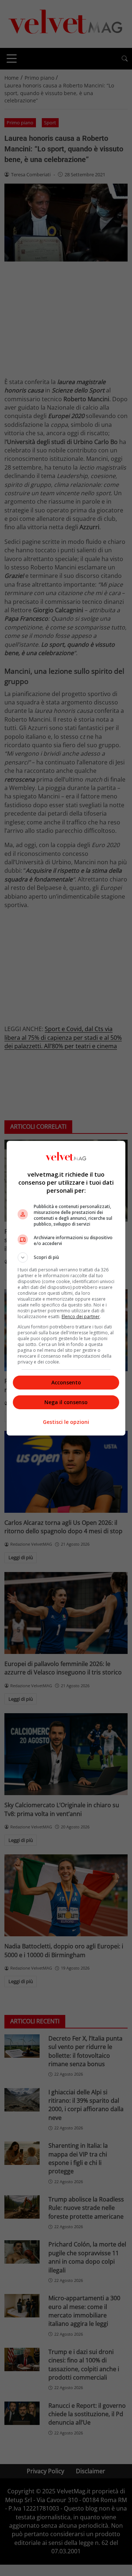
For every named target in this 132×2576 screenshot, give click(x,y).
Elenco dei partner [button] (81, 1317)
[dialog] (66, 1288)
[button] (66, 1257)
